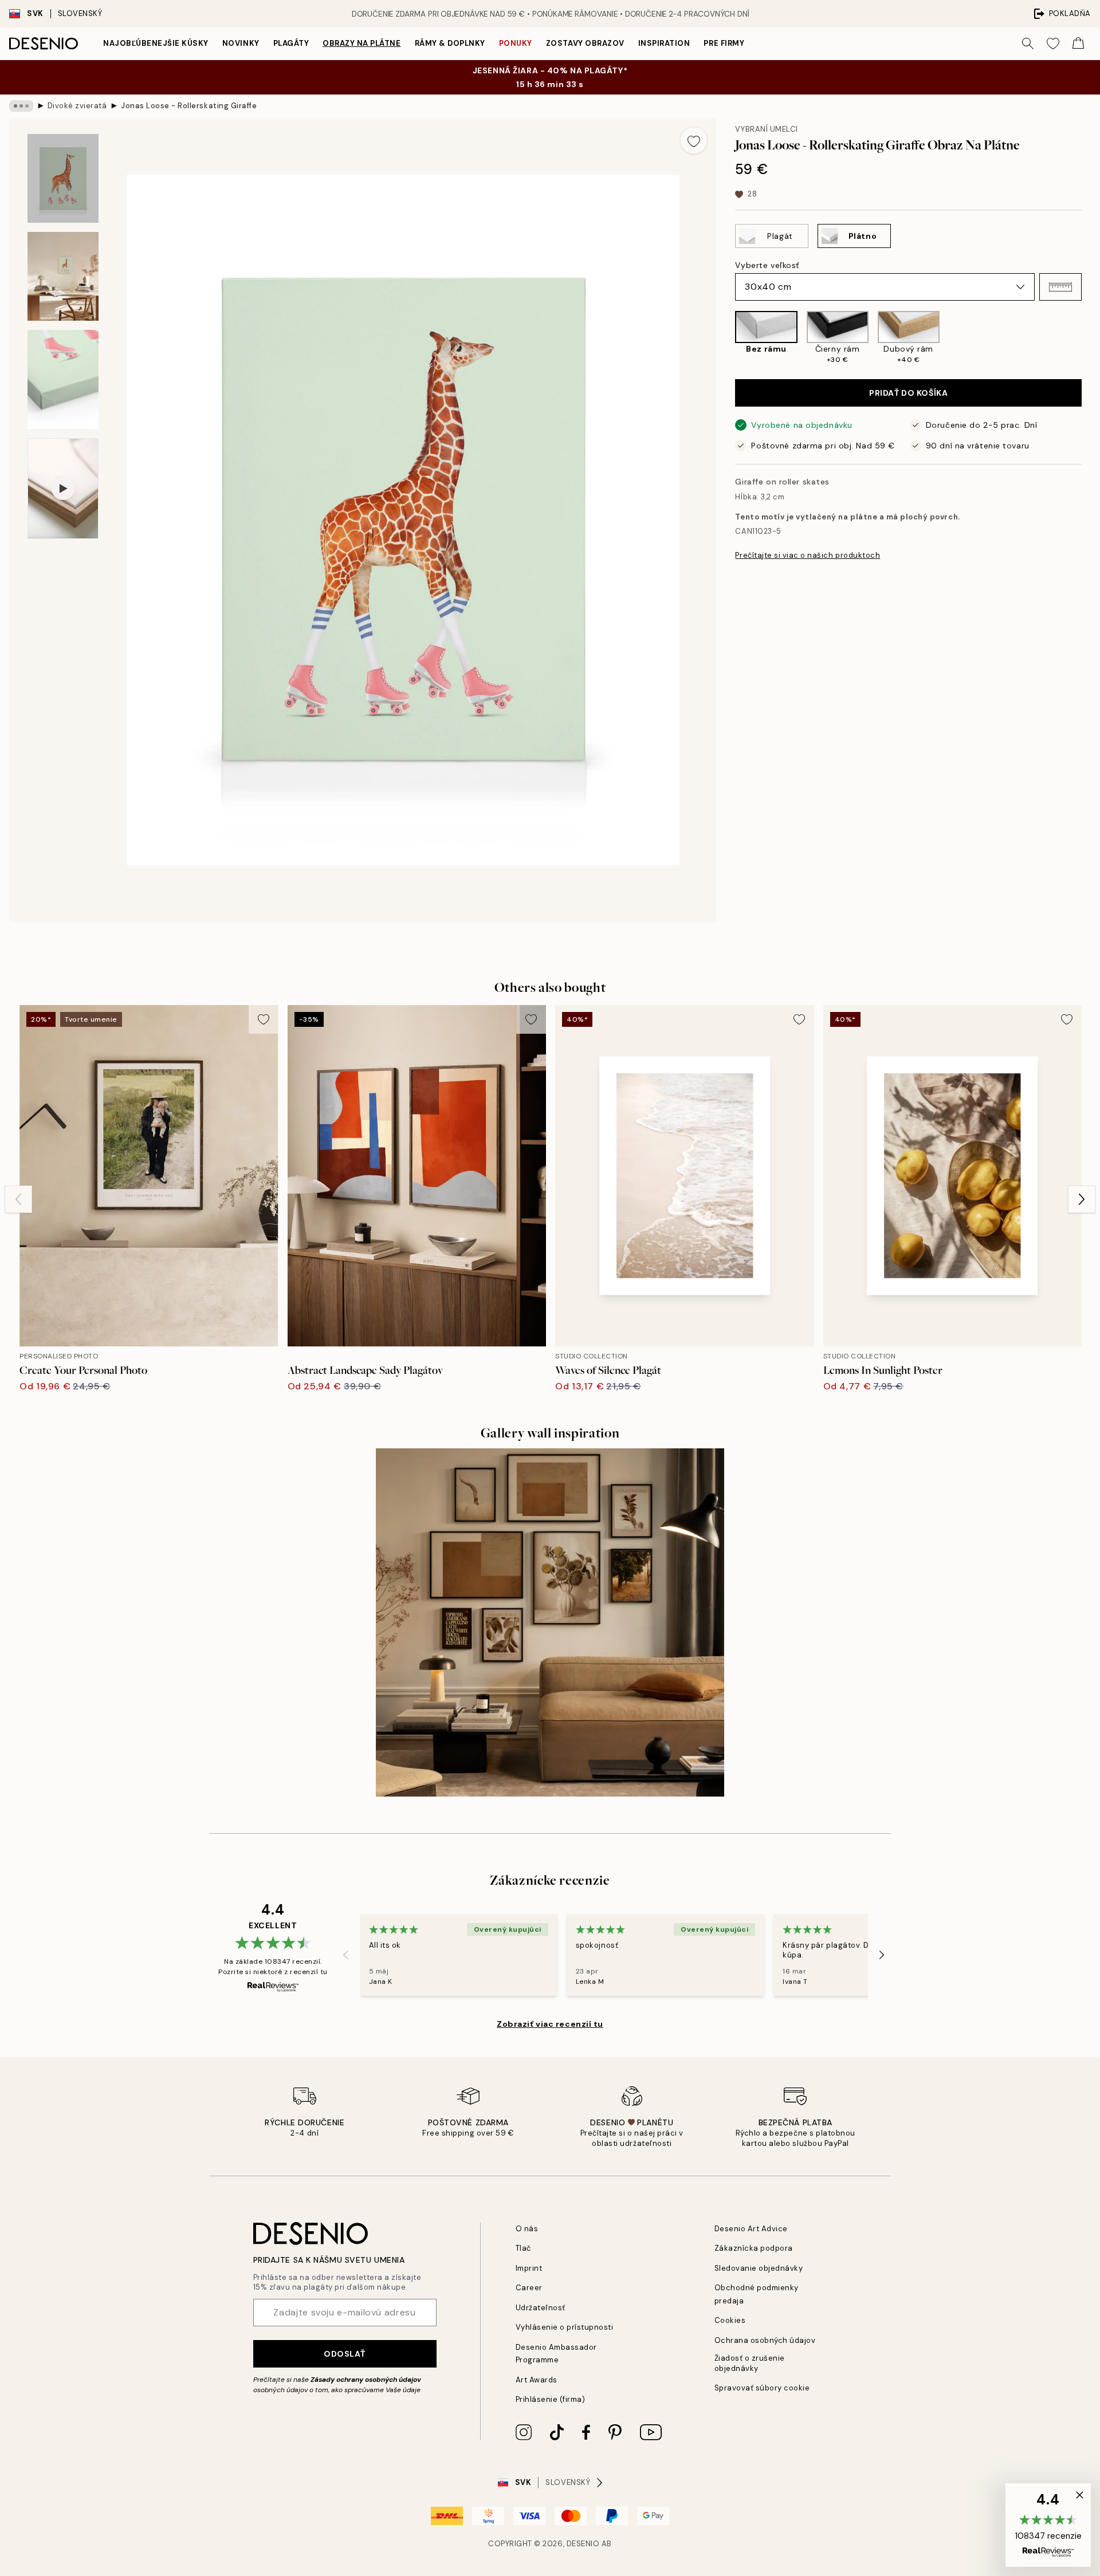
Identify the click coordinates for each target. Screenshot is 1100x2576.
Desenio (583, 2544)
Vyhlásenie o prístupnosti (565, 2327)
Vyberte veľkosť (767, 265)
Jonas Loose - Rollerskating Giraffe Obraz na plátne (190, 106)
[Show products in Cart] (1078, 44)
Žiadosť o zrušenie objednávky (750, 2363)
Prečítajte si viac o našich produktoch (808, 555)
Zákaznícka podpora (754, 2248)
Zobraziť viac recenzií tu (550, 2024)
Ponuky (516, 43)
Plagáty (291, 43)
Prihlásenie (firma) (551, 2399)
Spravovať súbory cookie (762, 2388)
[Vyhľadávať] (1028, 44)
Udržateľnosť (541, 2308)
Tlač (523, 2248)
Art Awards (537, 2380)
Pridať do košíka (908, 393)
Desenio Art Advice (751, 2229)
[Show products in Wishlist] (1053, 44)
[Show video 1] (63, 489)
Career (529, 2288)
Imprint (529, 2268)
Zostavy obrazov (585, 43)
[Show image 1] (63, 178)
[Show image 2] (63, 276)
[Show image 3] (63, 379)
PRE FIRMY (724, 43)
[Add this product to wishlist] (694, 140)
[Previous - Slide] (726, 338)
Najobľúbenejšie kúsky (156, 43)
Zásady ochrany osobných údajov (366, 2380)
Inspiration (664, 43)
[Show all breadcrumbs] (21, 106)
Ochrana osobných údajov (765, 2340)
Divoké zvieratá (77, 106)
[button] (1060, 287)
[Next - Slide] (1091, 338)
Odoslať (345, 2354)
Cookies (730, 2320)
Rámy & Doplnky (450, 43)
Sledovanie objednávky (759, 2268)
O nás (527, 2229)
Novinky (241, 43)
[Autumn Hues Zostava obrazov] (550, 1622)
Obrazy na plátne (362, 43)
